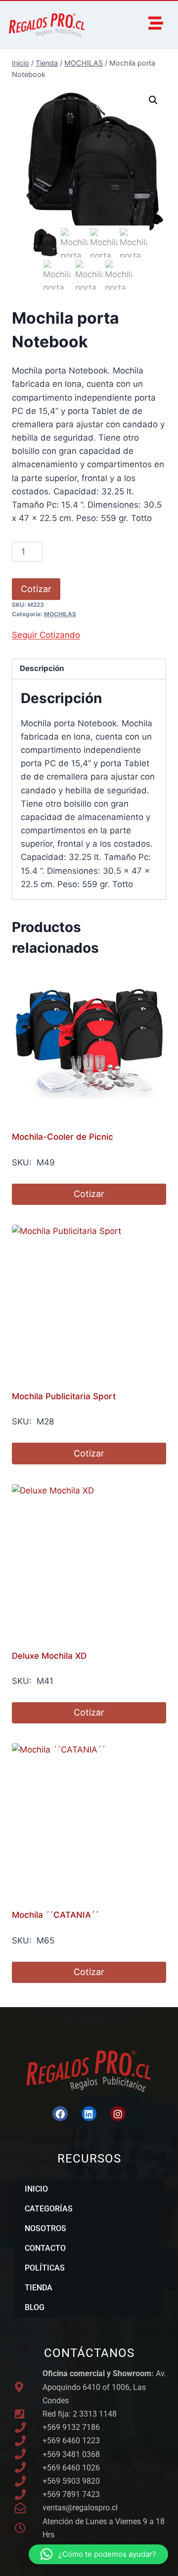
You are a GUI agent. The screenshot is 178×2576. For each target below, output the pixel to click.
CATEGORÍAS (49, 2209)
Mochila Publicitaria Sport (64, 1396)
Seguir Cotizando (46, 635)
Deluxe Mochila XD (49, 1656)
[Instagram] (118, 2114)
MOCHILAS (60, 614)
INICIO (36, 2189)
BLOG (35, 2307)
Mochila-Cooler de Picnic (63, 1137)
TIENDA (39, 2288)
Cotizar (36, 589)
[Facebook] (60, 2114)
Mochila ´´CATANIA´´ (55, 1915)
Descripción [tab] (42, 668)
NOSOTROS (45, 2228)
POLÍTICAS (45, 2268)
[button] (153, 100)
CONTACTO (45, 2248)
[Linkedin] (89, 2114)
